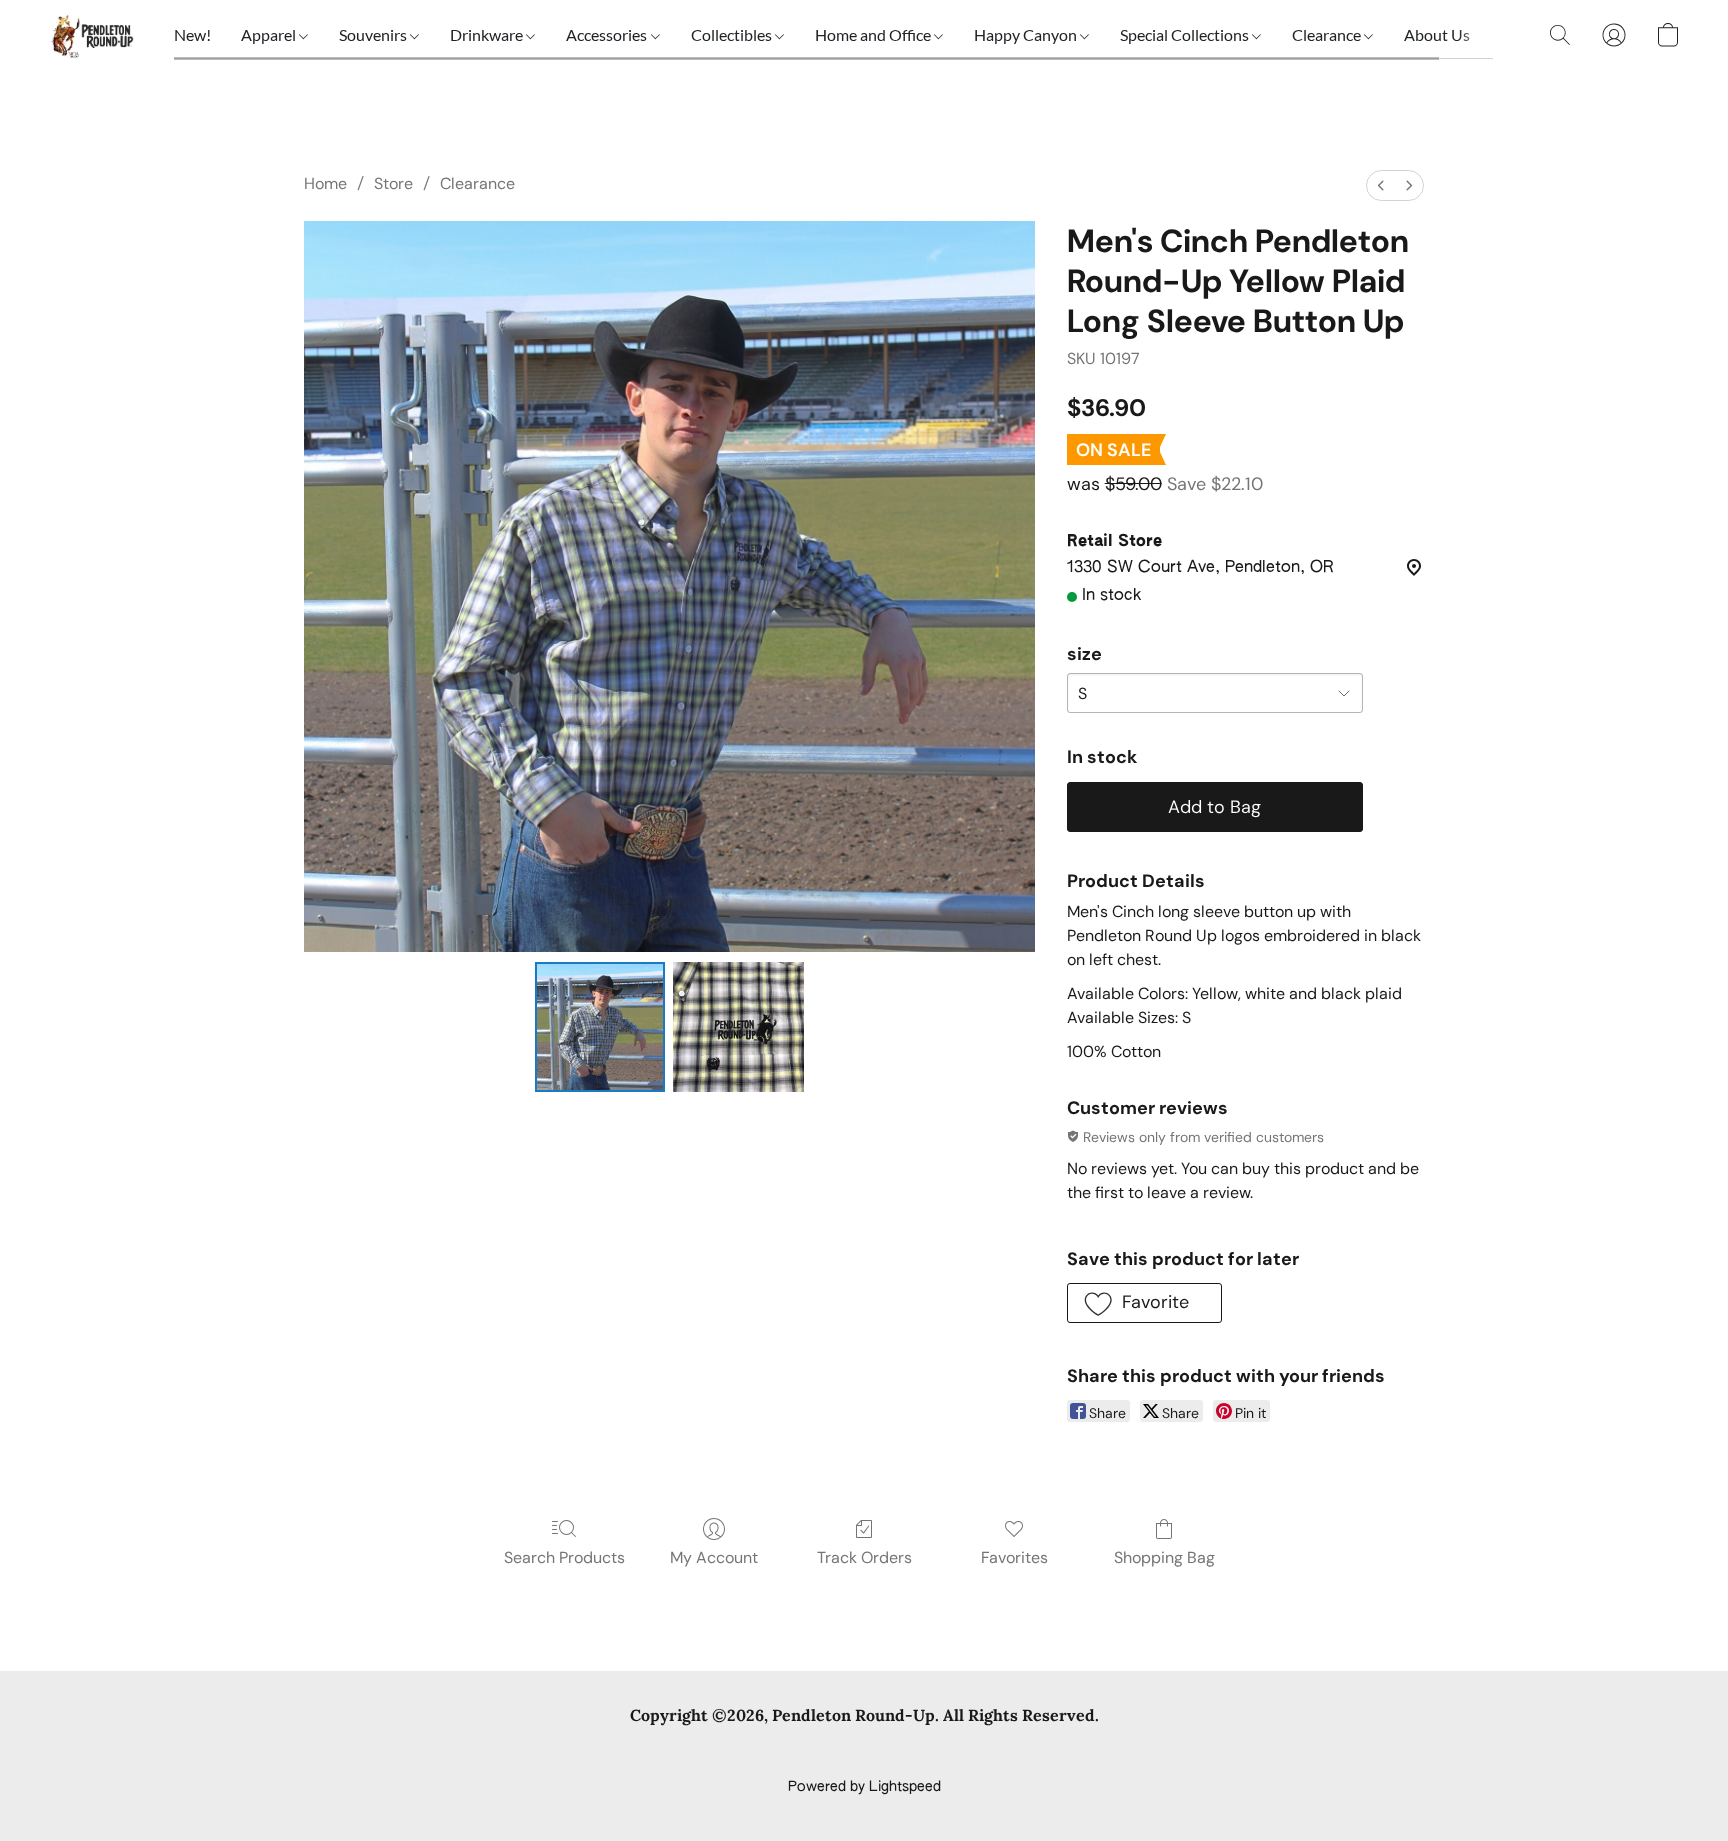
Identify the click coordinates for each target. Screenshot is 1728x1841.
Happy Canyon (1027, 34)
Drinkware (488, 34)
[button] (91, 35)
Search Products (564, 1557)
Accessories (608, 34)
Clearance (1328, 34)
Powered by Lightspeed (864, 1787)
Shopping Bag (1164, 1557)
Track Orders (864, 1557)
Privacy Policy (702, 1753)
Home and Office (874, 34)
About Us (1437, 34)
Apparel (270, 34)
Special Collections (1186, 34)
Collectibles (733, 34)
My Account (714, 1557)
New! (192, 34)
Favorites (1014, 1557)
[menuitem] (1381, 185)
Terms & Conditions (572, 1753)
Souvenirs (374, 34)
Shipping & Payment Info (846, 1753)
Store (393, 183)
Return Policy (988, 1753)
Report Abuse (1176, 1753)
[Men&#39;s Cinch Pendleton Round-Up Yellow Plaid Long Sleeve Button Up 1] (738, 1027)
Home (325, 183)
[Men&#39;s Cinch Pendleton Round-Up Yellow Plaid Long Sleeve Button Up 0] (600, 1027)
